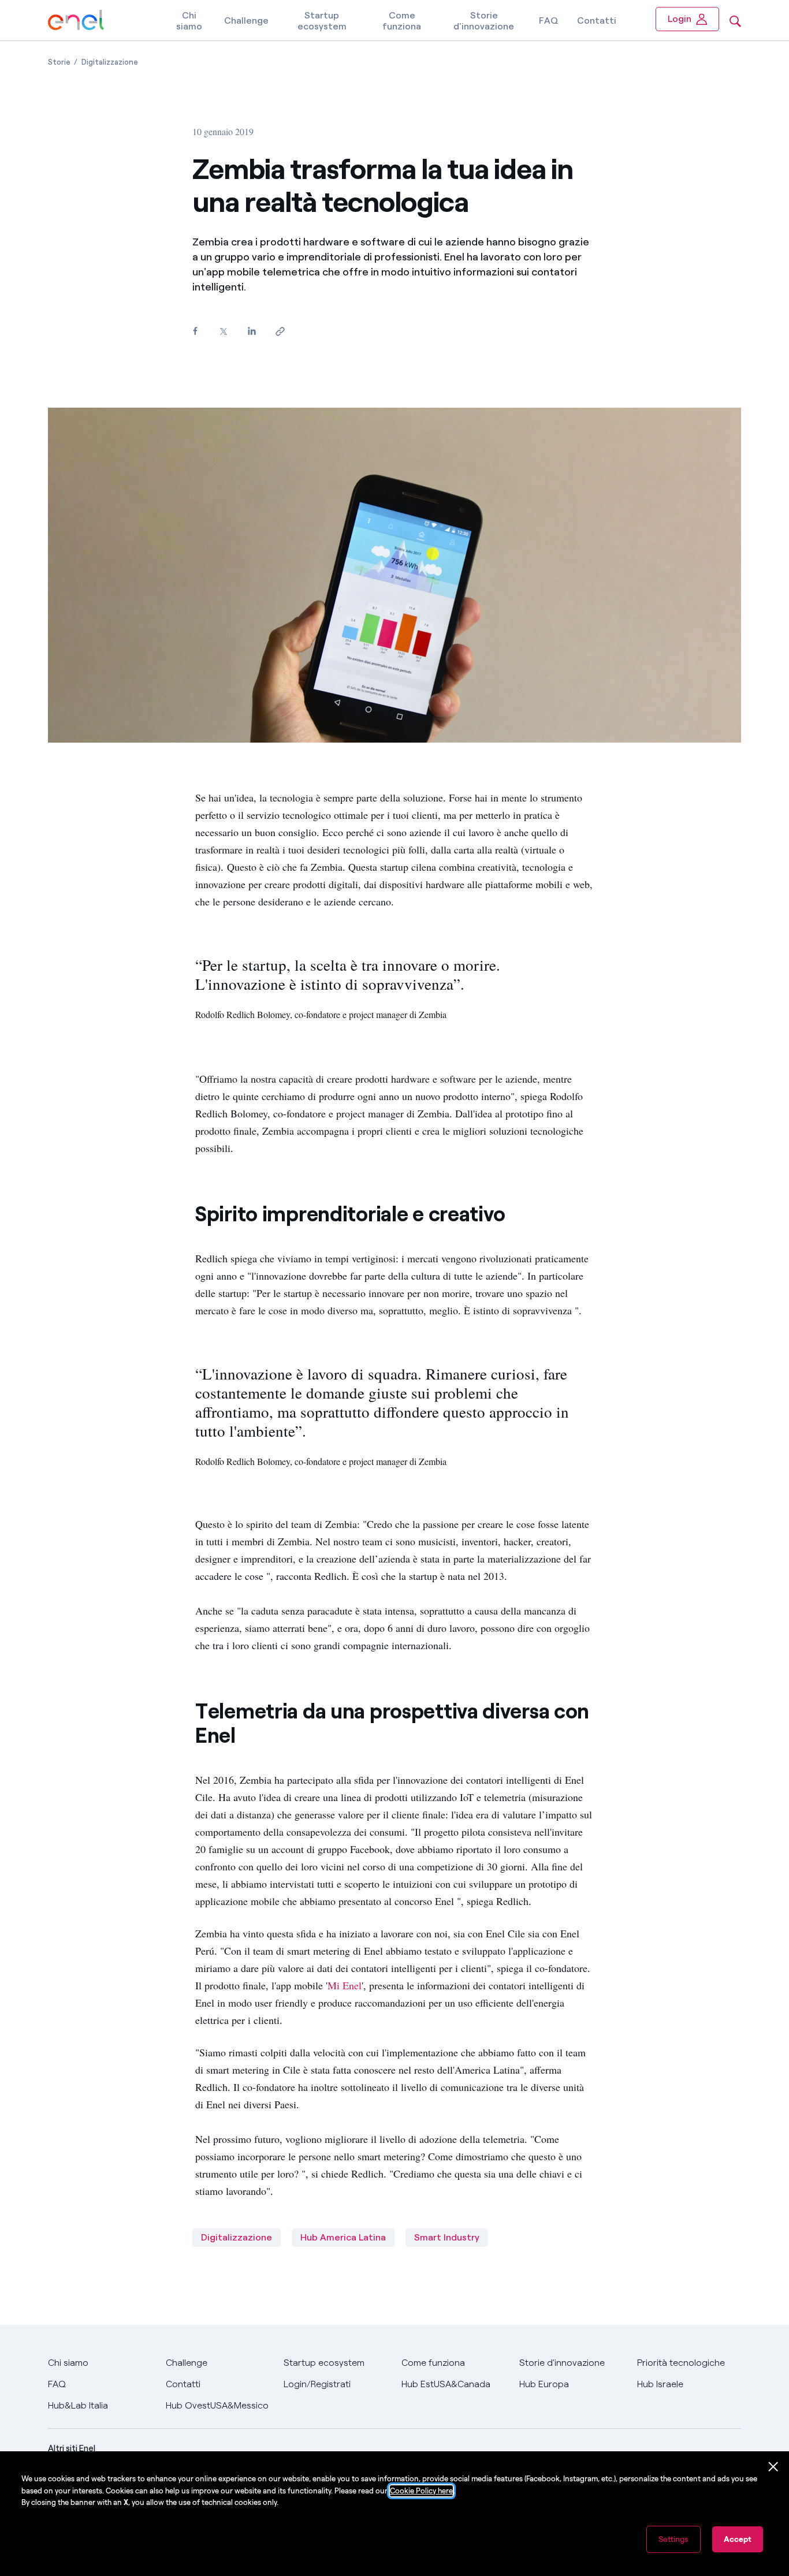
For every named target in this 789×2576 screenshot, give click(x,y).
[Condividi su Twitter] (223, 332)
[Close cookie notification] (773, 2467)
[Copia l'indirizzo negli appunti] (280, 332)
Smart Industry (447, 2237)
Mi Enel (345, 1985)
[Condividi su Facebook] (195, 331)
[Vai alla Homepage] (76, 20)
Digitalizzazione (237, 2237)
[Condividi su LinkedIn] (252, 331)
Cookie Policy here (421, 2491)
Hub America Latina (343, 2237)
